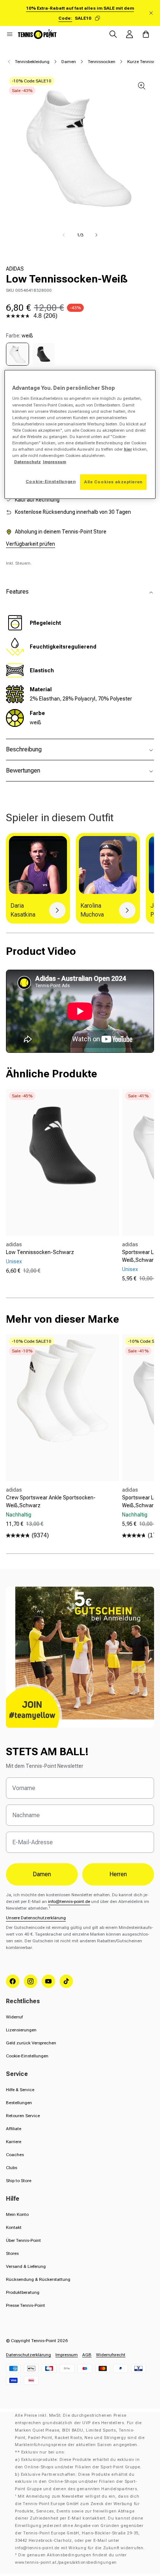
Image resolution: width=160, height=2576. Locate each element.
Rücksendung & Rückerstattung (38, 2279)
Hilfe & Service (20, 2090)
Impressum (67, 2355)
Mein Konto (17, 2214)
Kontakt (14, 2227)
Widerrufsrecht (111, 2355)
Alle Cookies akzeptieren (113, 482)
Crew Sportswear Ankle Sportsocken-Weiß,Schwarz (51, 1501)
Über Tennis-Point (23, 2240)
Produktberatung (23, 2292)
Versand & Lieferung (26, 2266)
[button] (10, 34)
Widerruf (14, 2017)
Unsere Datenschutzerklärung (36, 1918)
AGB (87, 2355)
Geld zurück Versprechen (31, 2043)
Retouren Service (23, 2116)
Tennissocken (102, 62)
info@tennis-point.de (69, 1901)
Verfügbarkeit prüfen (31, 544)
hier (128, 449)
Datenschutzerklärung (28, 2355)
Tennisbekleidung (32, 62)
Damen (69, 62)
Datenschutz (28, 462)
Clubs (12, 2168)
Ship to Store (19, 2181)
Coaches (15, 2155)
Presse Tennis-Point (25, 2305)
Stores (12, 2253)
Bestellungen (19, 2103)
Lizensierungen (21, 2030)
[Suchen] (113, 34)
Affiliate (14, 2129)
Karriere (14, 2142)
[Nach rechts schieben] (96, 235)
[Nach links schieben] (64, 235)
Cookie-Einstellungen (27, 2056)
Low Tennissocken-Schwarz (40, 1252)
